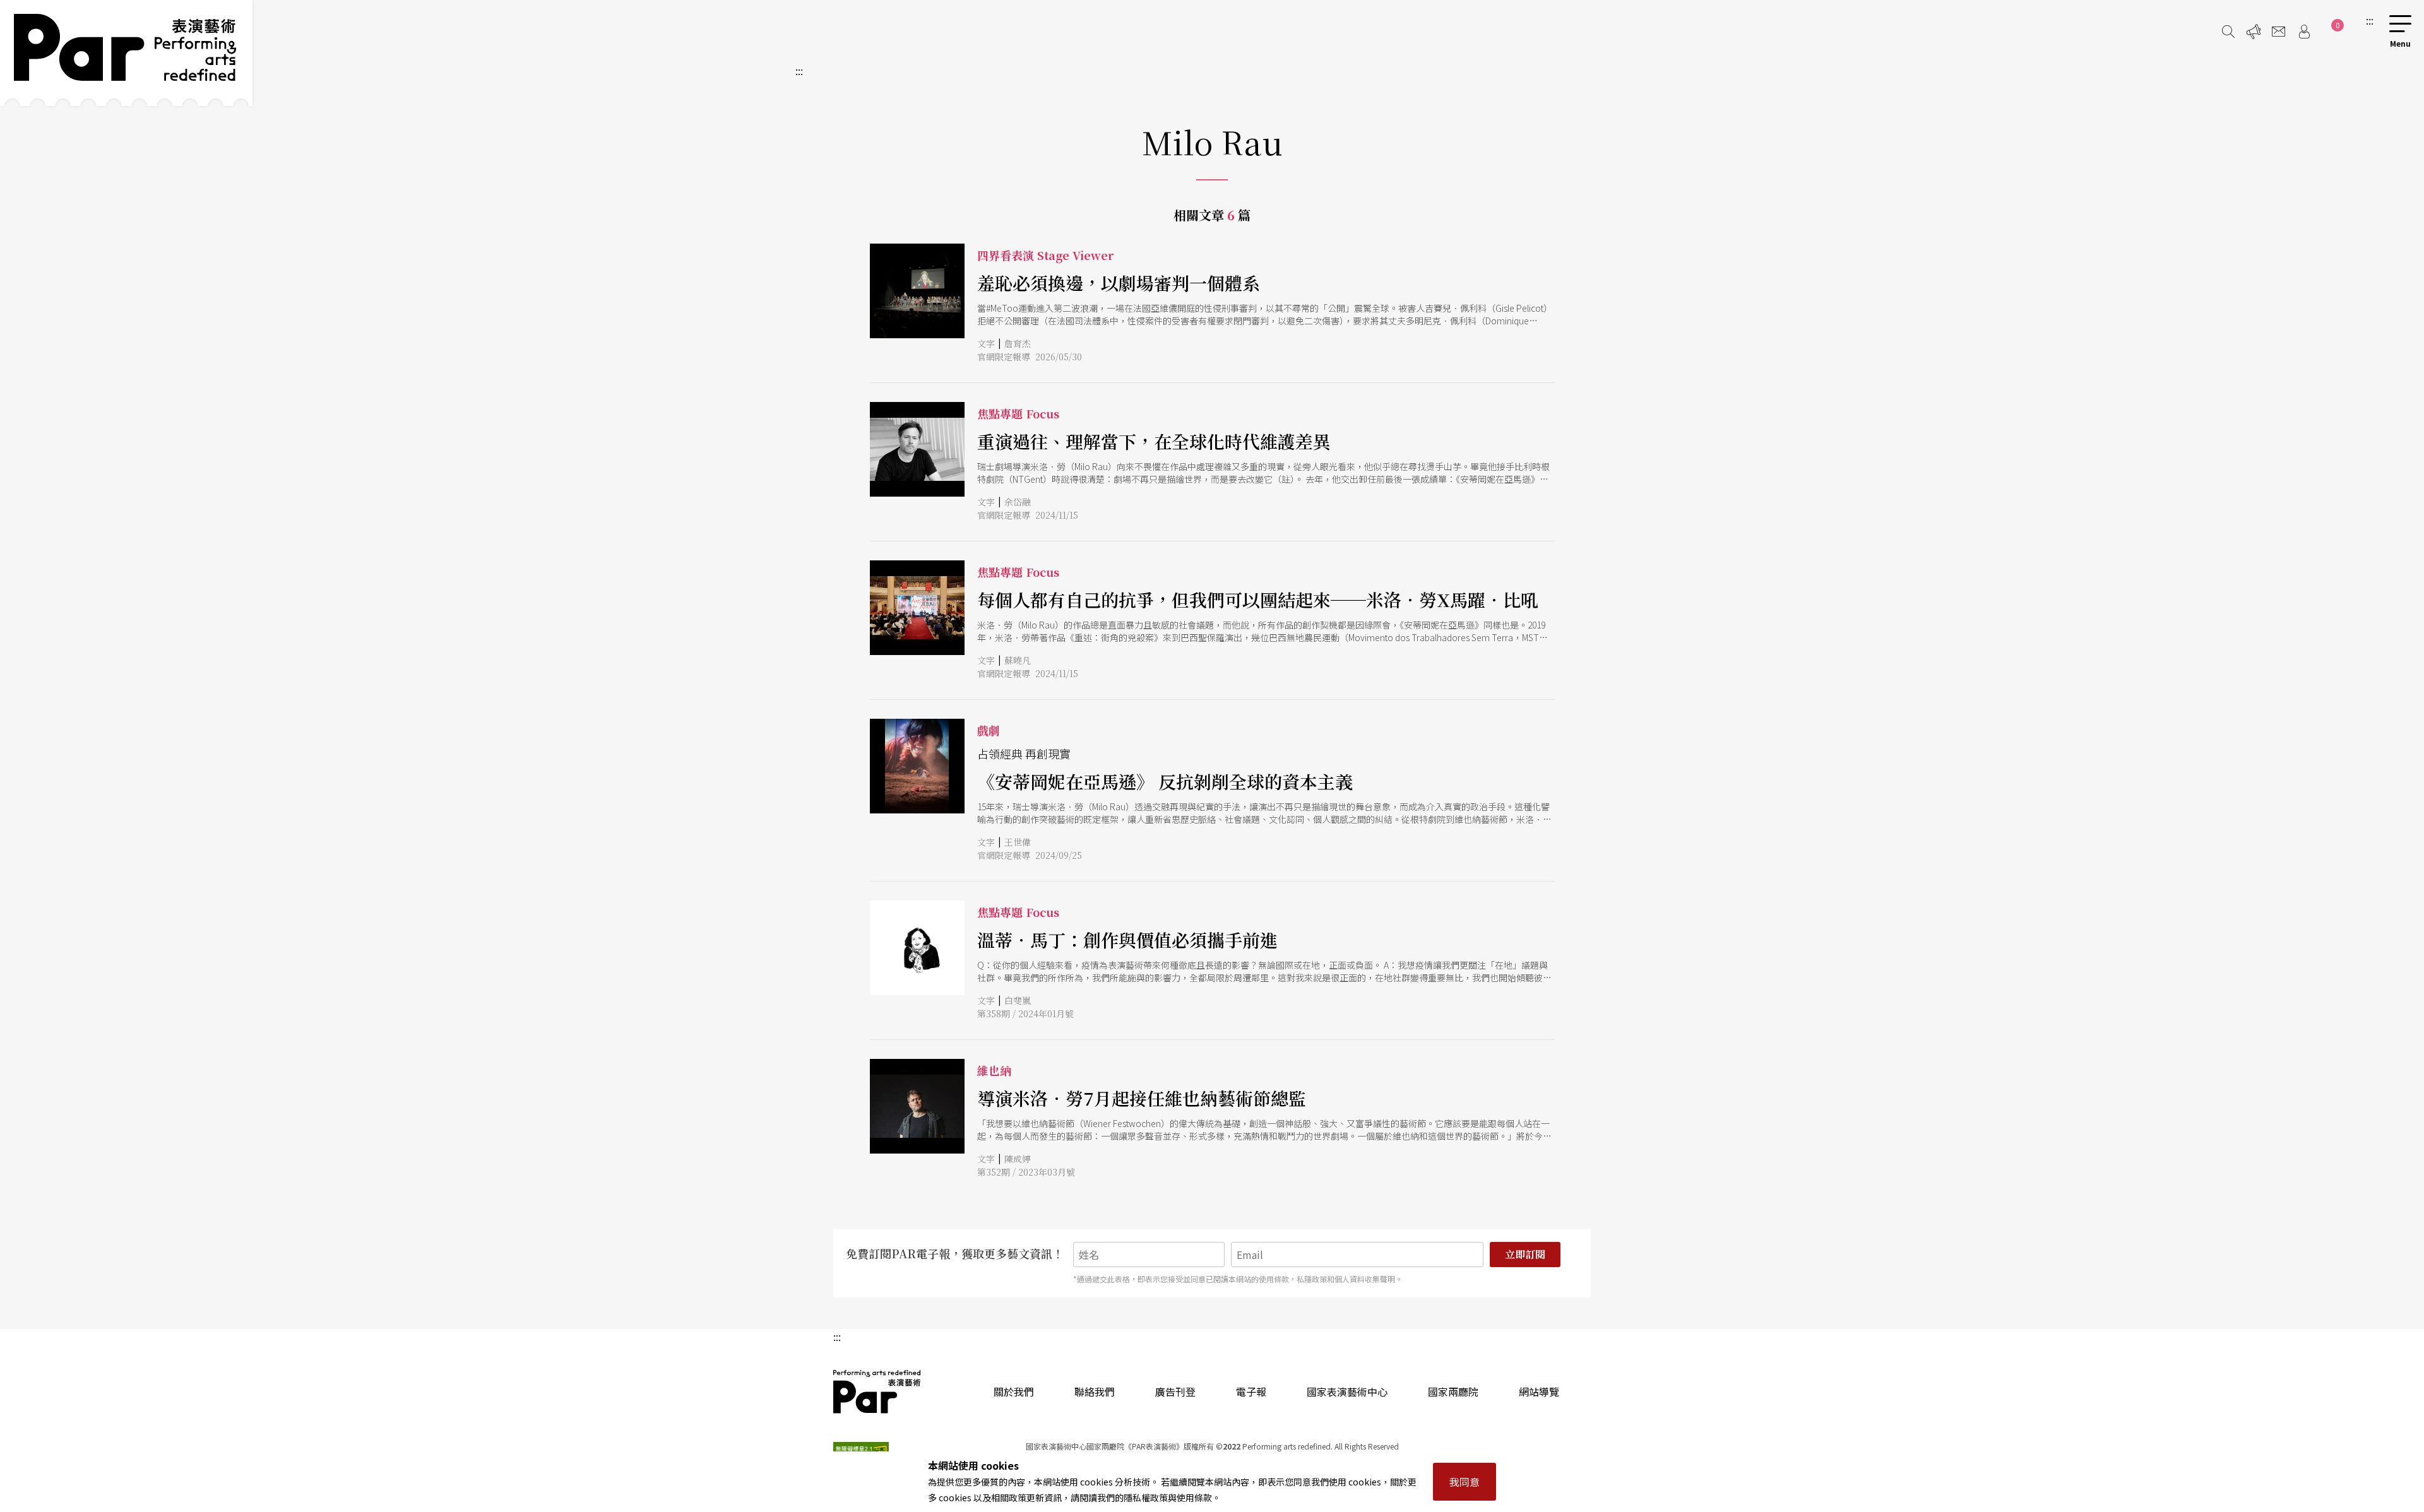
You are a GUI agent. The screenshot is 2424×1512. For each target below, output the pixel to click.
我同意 (1464, 1482)
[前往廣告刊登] (2254, 32)
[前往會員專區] (2304, 32)
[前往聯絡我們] (2279, 32)
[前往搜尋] (2228, 32)
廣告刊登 (1175, 1391)
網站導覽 (1539, 1391)
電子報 (1251, 1391)
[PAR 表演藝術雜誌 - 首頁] (126, 53)
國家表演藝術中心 (1347, 1391)
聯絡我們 (1095, 1391)
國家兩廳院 (1453, 1391)
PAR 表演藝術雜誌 (877, 1391)
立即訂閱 (1525, 1254)
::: (2370, 20)
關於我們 (1014, 1391)
